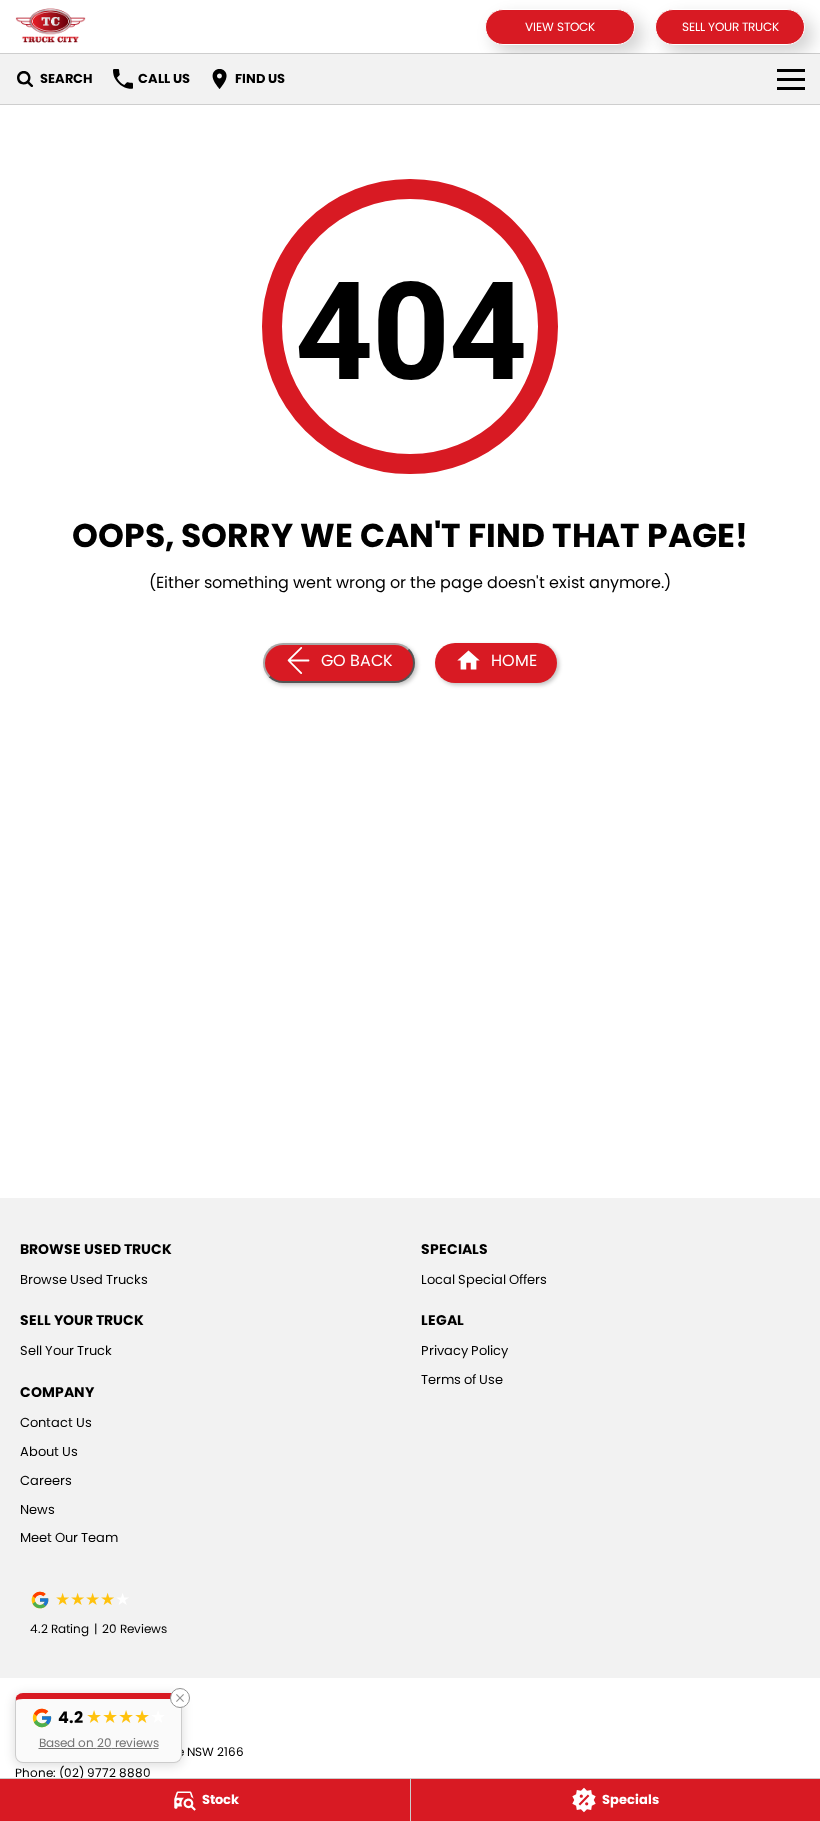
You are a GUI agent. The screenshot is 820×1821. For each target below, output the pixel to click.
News (37, 1509)
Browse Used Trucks (84, 1279)
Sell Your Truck (730, 26)
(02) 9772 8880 (105, 1772)
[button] (98, 1728)
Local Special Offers (484, 1279)
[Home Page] (50, 26)
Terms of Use (462, 1379)
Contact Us (56, 1422)
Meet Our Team (69, 1537)
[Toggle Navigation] (791, 79)
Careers (46, 1480)
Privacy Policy (464, 1350)
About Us (49, 1451)
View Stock (560, 26)
